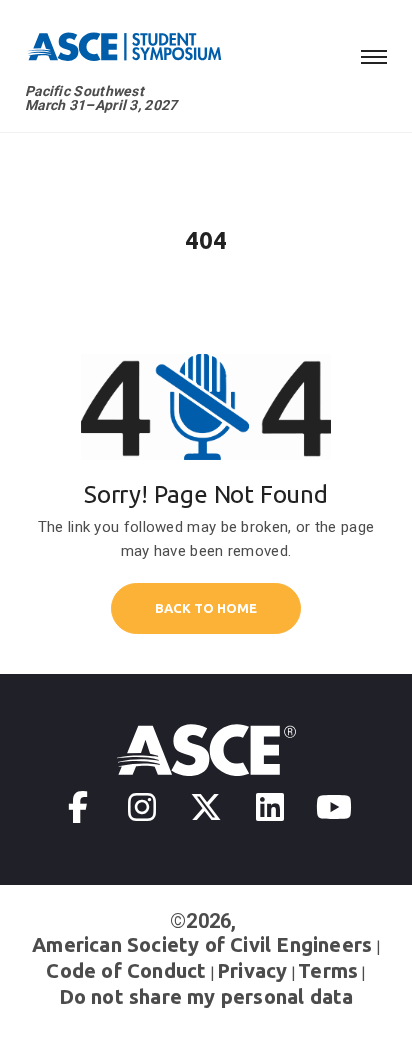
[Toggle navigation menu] (374, 54)
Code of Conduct (126, 970)
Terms (328, 970)
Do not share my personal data (206, 996)
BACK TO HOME (206, 608)
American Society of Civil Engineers (202, 944)
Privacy (252, 970)
